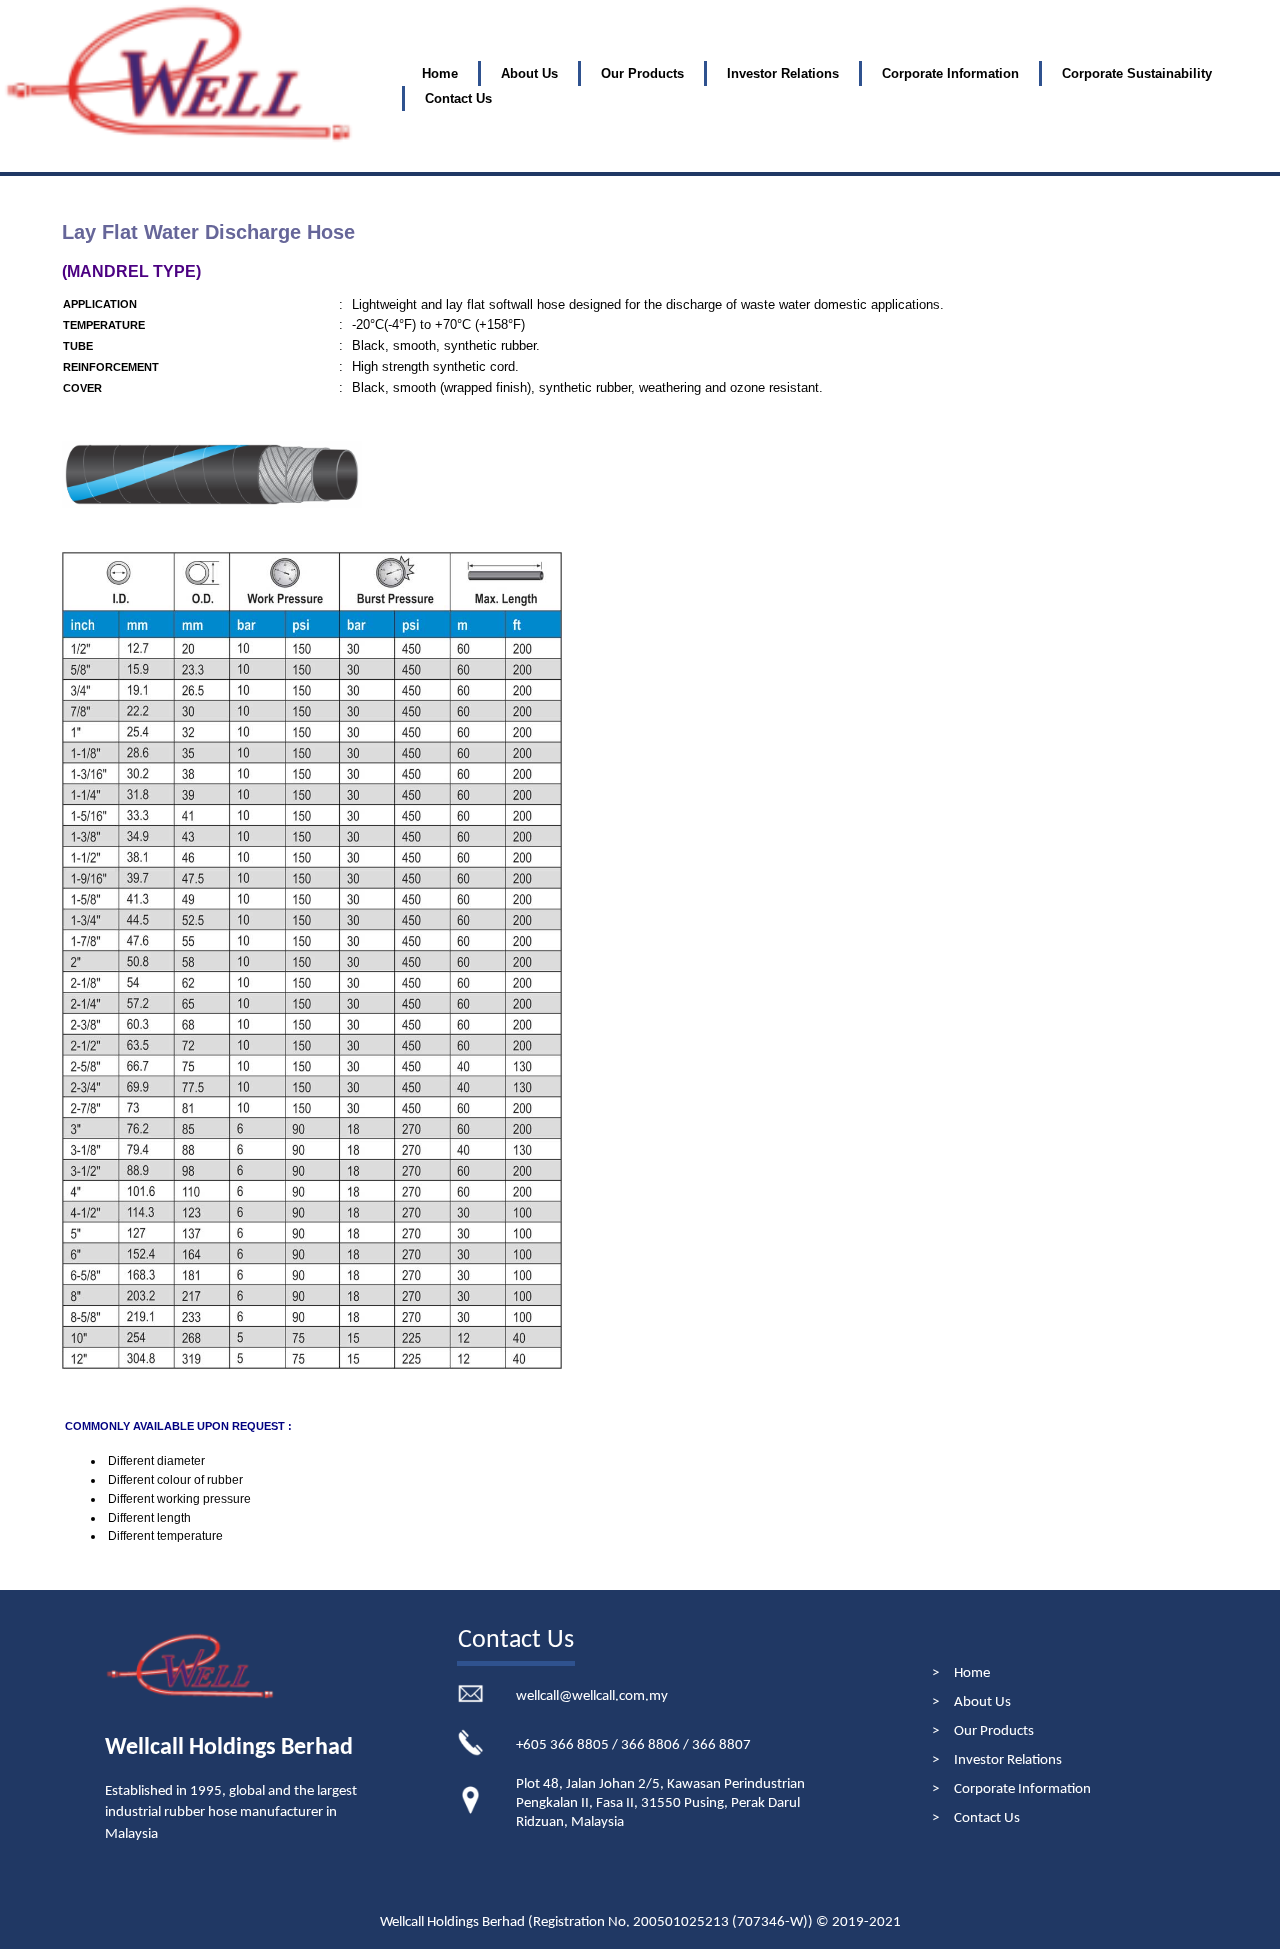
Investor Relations (1008, 1760)
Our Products (642, 73)
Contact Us (458, 98)
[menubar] (839, 86)
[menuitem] (440, 73)
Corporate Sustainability (1137, 73)
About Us (529, 73)
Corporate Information (1022, 1789)
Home (440, 73)
